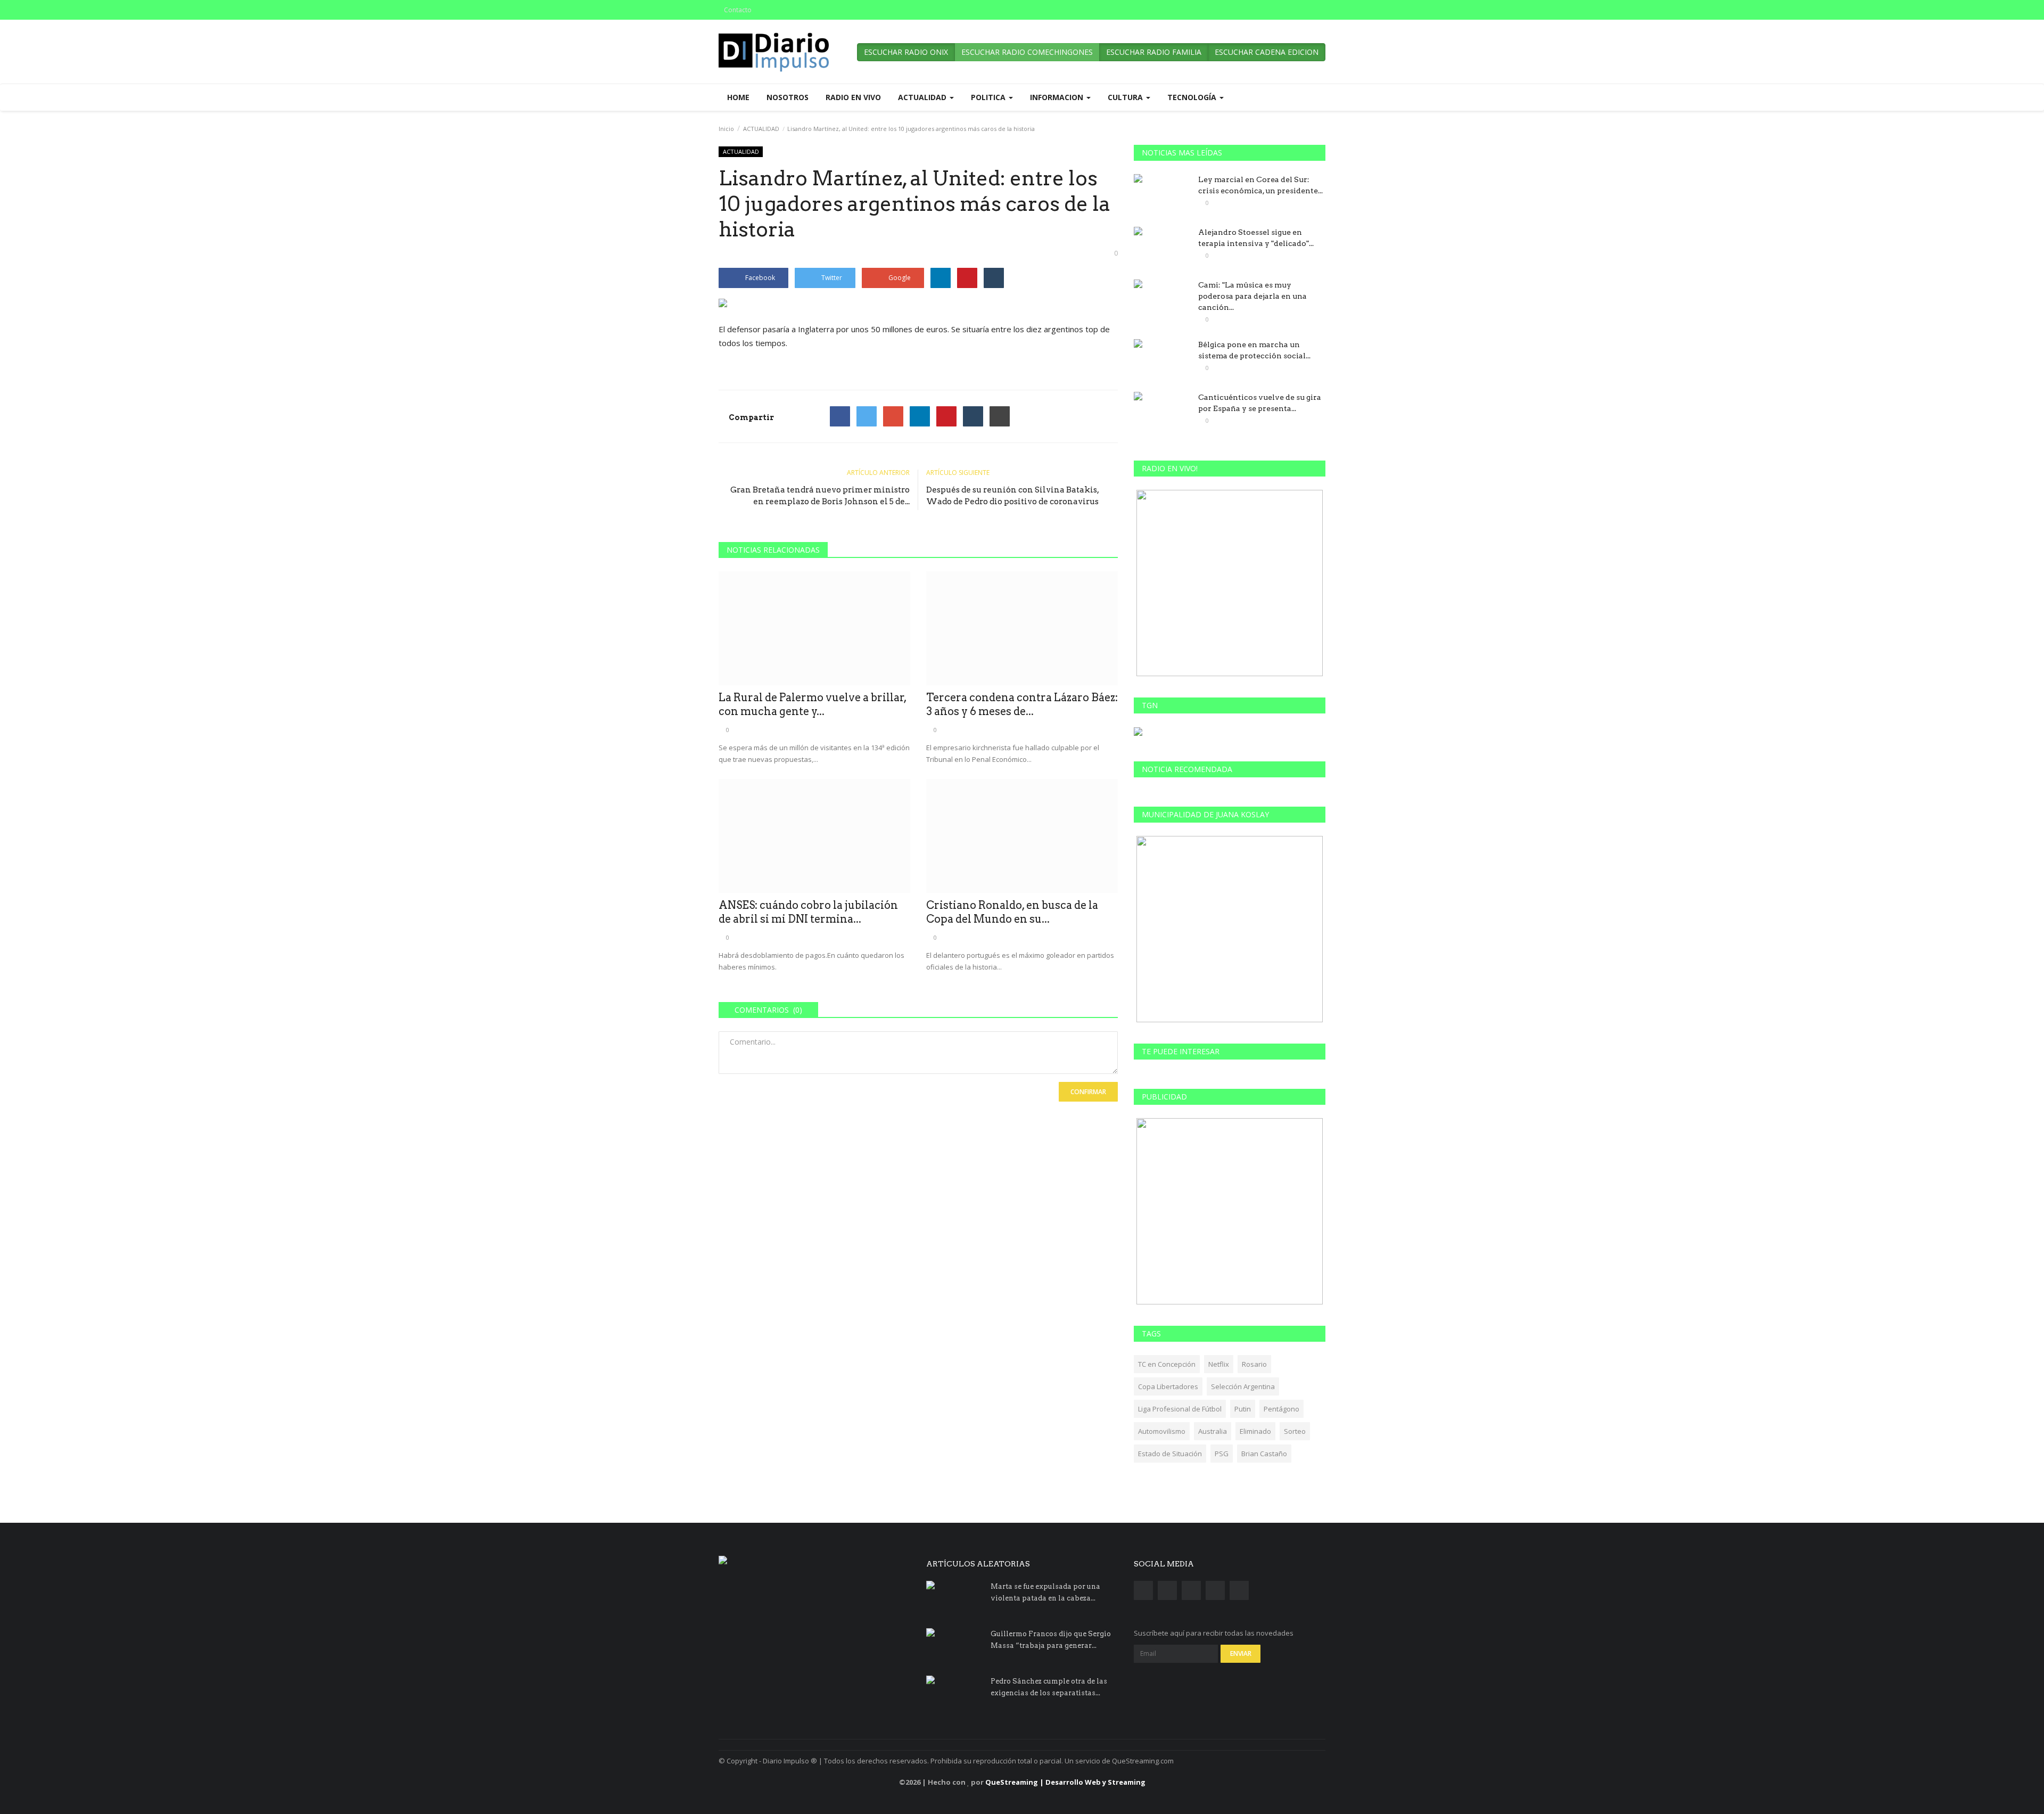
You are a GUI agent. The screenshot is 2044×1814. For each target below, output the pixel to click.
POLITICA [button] (989, 97)
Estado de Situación (1170, 1454)
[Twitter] (867, 416)
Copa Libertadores (1168, 1386)
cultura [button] (1126, 97)
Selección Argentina (1243, 1386)
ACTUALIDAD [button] (923, 97)
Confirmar (1088, 1092)
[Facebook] (840, 416)
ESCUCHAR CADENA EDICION (1267, 52)
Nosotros (788, 97)
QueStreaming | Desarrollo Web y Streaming (1065, 1782)
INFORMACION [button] (1058, 97)
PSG (1222, 1454)
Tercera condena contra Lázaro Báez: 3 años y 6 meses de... (1022, 704)
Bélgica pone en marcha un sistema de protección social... (1254, 350)
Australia (1213, 1431)
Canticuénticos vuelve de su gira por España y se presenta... (1260, 403)
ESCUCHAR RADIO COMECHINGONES (1027, 52)
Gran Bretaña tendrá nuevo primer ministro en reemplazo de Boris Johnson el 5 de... (820, 496)
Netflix (1219, 1364)
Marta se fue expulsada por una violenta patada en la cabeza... (1045, 1592)
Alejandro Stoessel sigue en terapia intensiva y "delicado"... (1256, 238)
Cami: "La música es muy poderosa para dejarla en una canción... (1252, 296)
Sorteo (1295, 1431)
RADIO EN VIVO (853, 97)
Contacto (738, 10)
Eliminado (1255, 1431)
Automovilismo (1162, 1431)
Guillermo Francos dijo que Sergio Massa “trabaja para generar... (1051, 1640)
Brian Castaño (1264, 1454)
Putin (1243, 1409)
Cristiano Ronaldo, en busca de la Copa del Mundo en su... (1012, 912)
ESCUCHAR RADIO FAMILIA (1154, 52)
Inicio (726, 129)
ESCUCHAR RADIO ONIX (906, 52)
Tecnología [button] (1193, 97)
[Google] (893, 416)
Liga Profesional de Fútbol (1180, 1409)
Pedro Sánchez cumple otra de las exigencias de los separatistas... (1049, 1687)
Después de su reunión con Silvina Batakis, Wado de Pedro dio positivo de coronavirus (1012, 496)
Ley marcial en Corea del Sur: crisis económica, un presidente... (1260, 185)
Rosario (1254, 1364)
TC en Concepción (1167, 1364)
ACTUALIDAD (761, 129)
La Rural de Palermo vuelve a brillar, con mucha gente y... (813, 704)
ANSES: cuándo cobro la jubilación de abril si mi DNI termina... (808, 912)
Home (738, 97)
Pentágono (1281, 1409)
